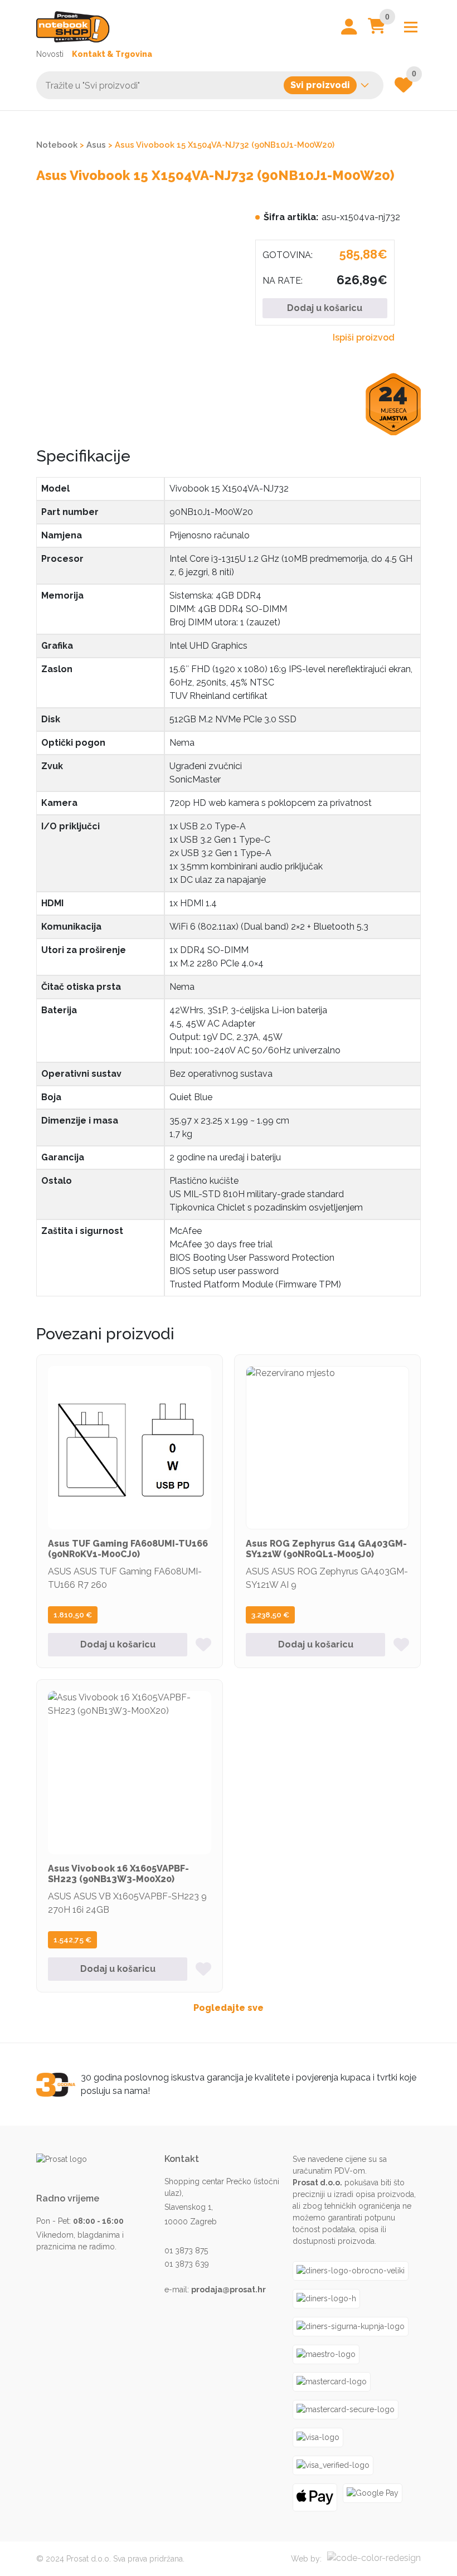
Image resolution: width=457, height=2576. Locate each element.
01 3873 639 (187, 2264)
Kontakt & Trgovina (112, 54)
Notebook (57, 145)
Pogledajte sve (229, 2008)
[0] (377, 29)
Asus (96, 145)
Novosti (50, 54)
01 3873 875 (186, 2251)
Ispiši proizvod (364, 337)
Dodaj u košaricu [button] (118, 1644)
